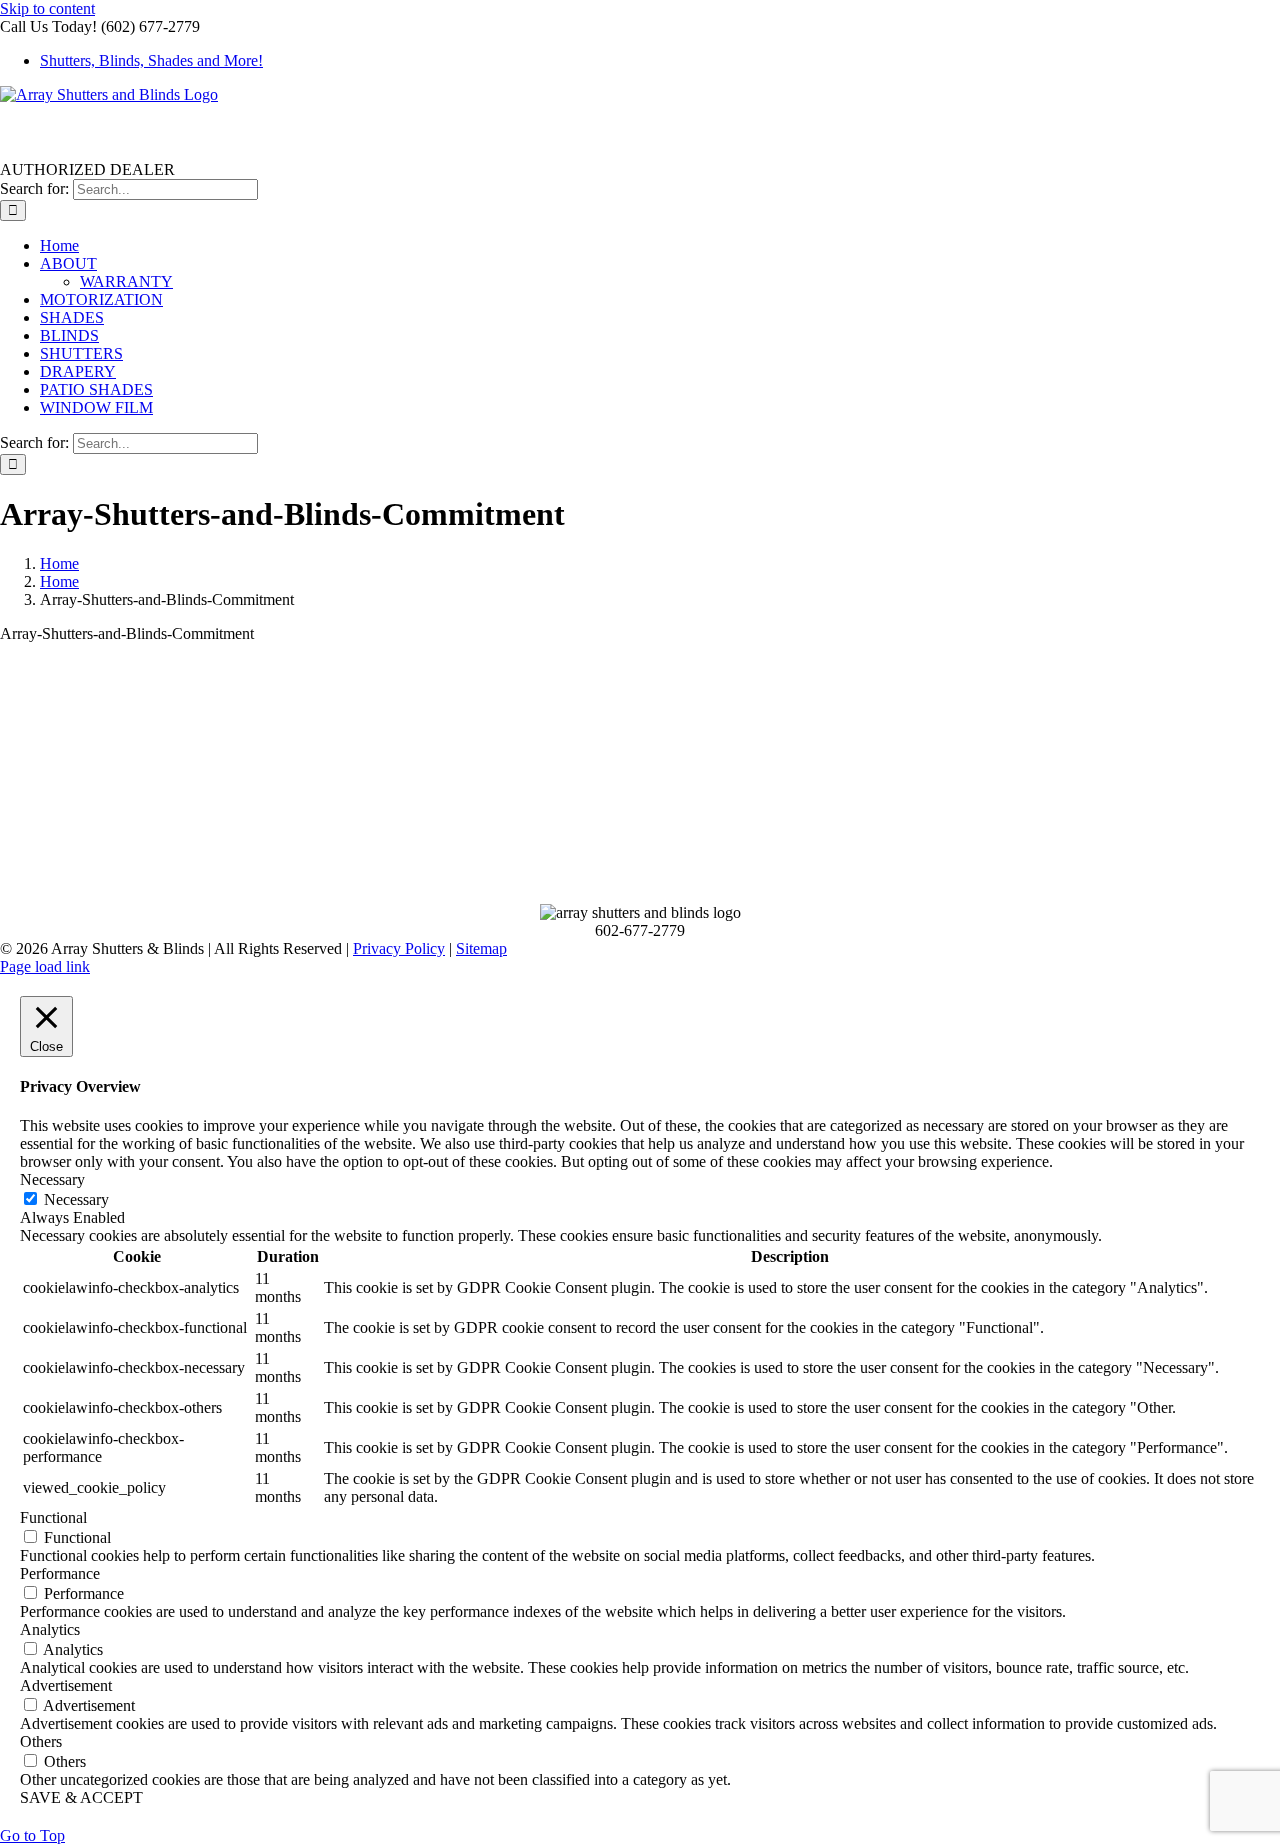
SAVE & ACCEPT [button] (81, 1797)
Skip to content (47, 8)
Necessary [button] (52, 1179)
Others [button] (41, 1741)
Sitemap (481, 948)
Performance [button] (60, 1573)
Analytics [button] (50, 1629)
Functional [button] (53, 1517)
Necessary (76, 1199)
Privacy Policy (399, 948)
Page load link (45, 966)
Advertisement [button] (66, 1685)
